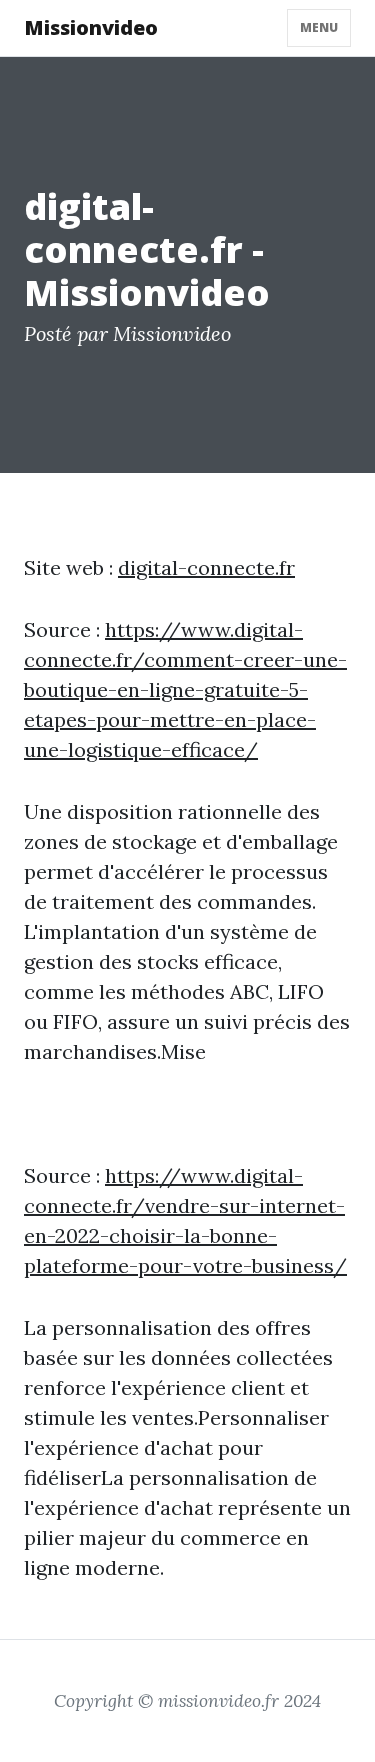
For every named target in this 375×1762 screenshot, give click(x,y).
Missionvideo (91, 27)
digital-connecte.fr (206, 567)
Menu (319, 27)
